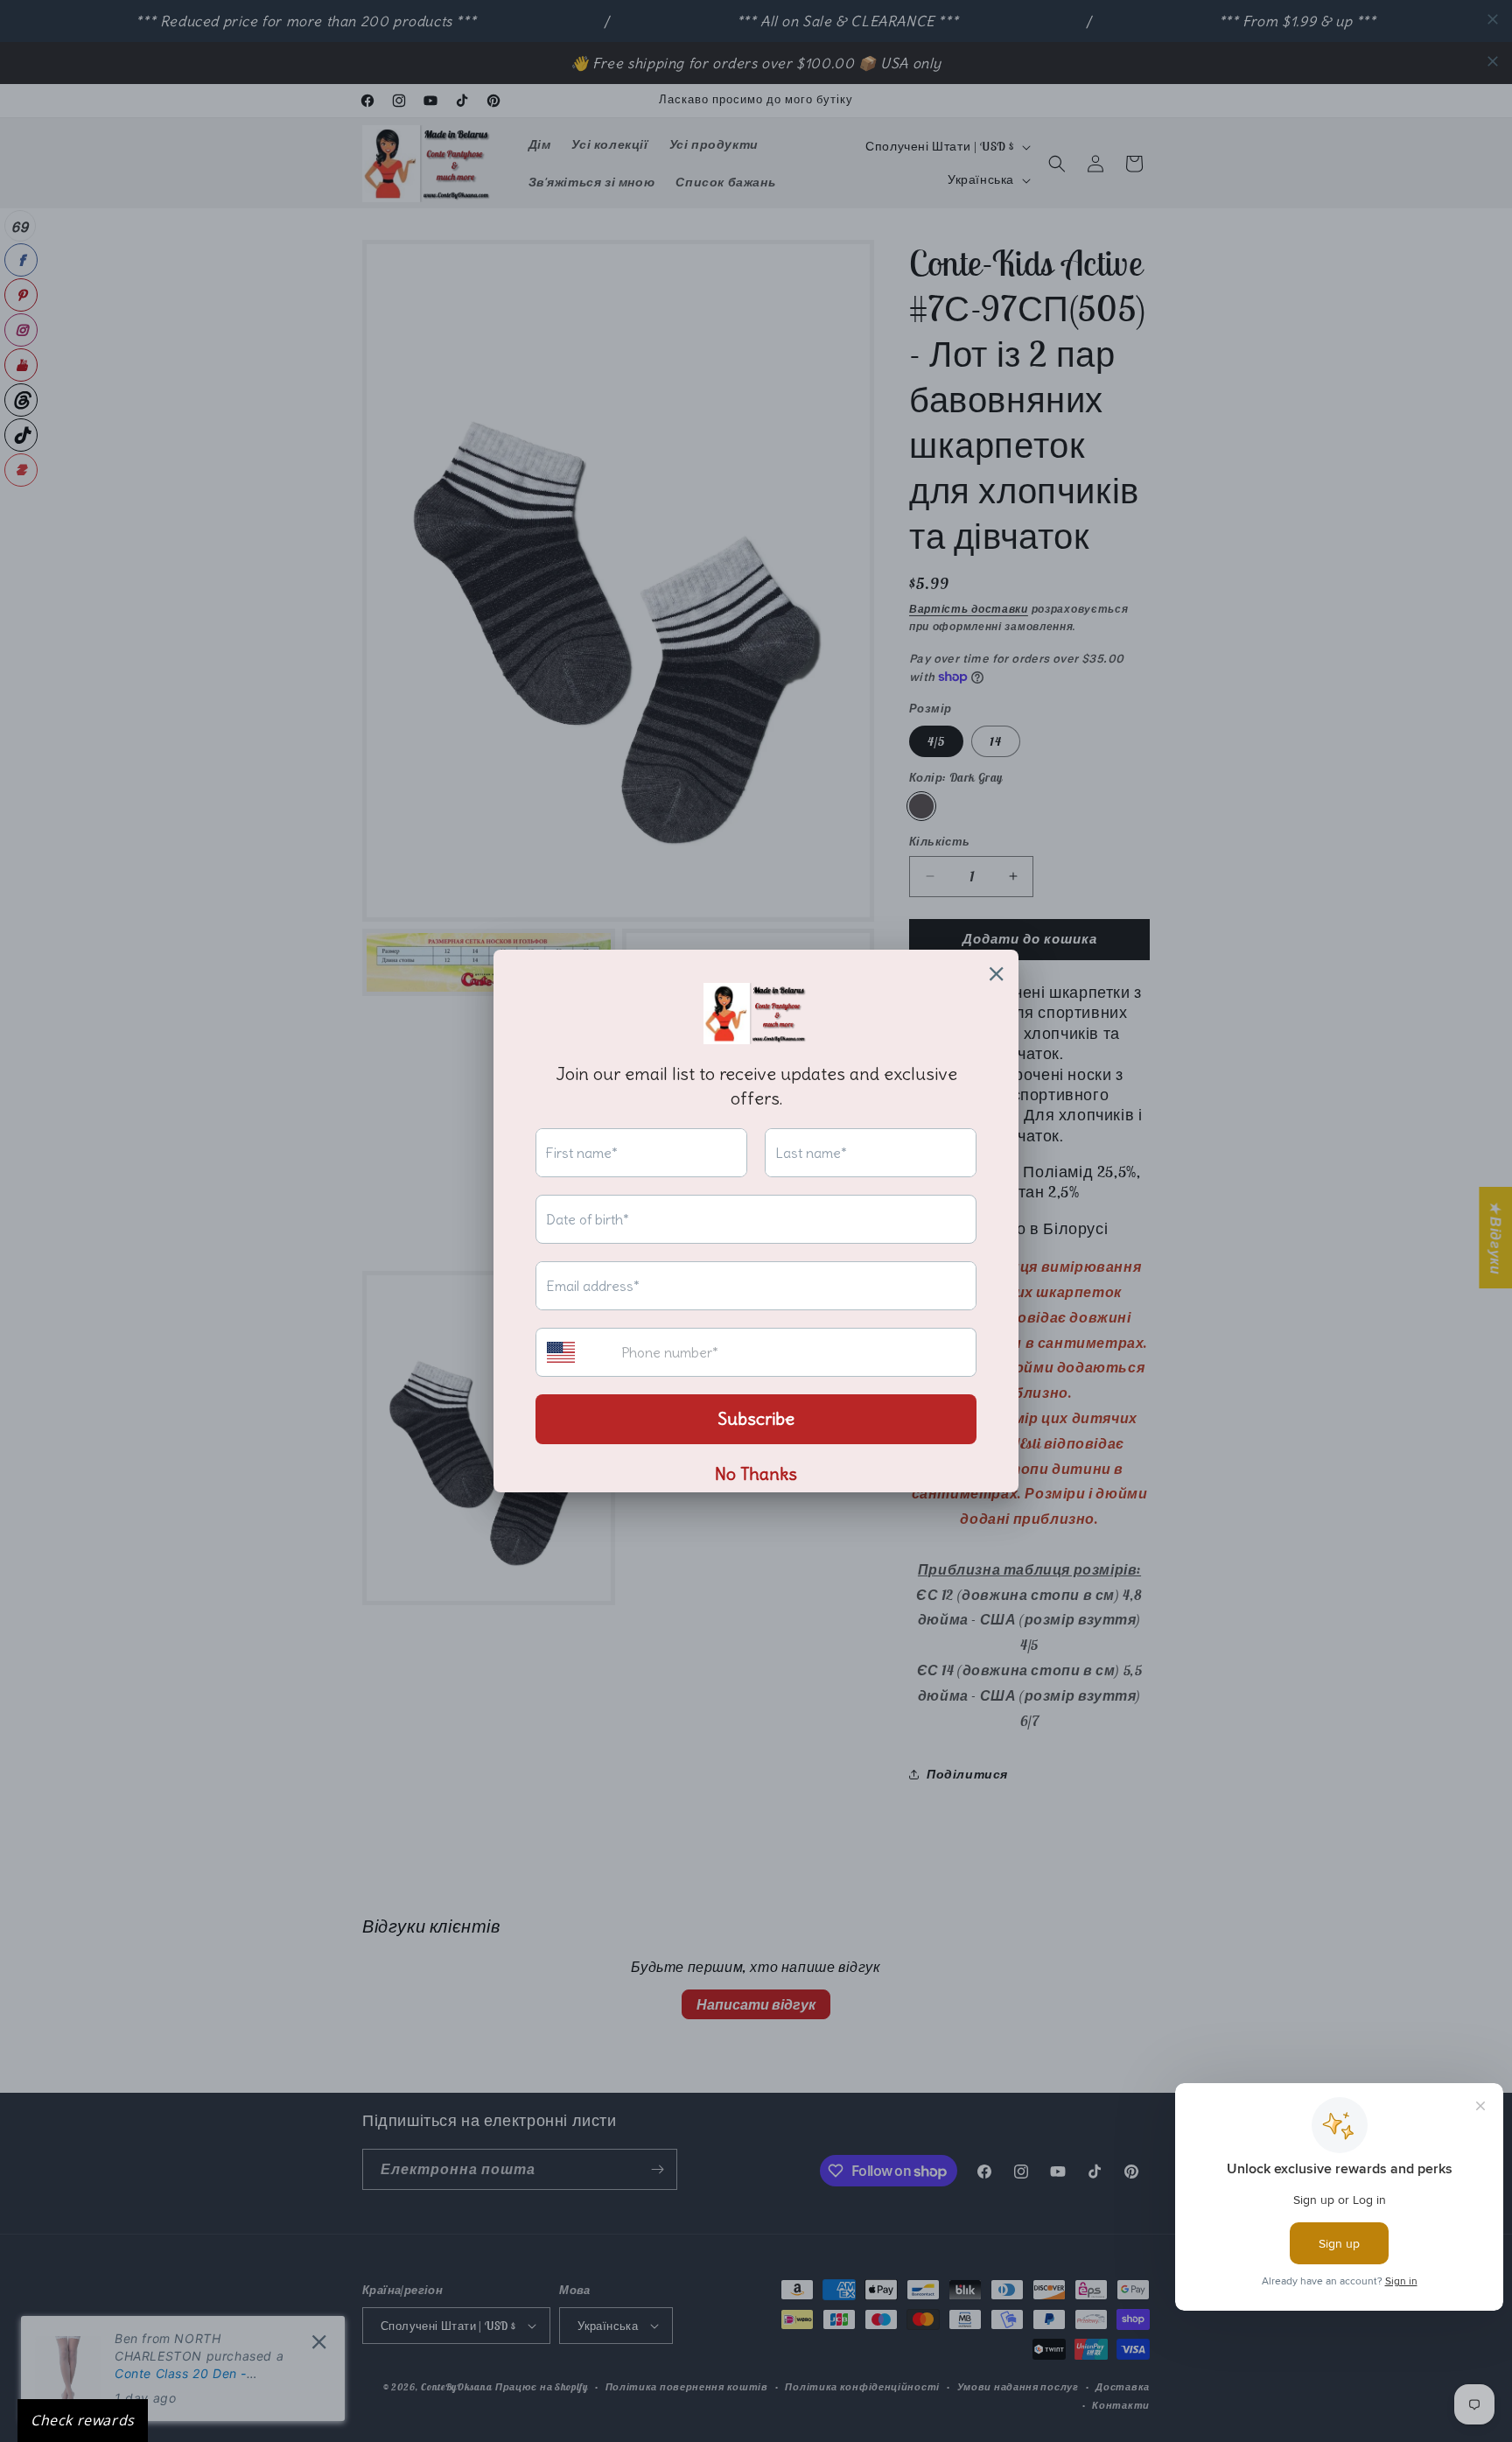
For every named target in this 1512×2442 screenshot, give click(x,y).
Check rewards (83, 2420)
